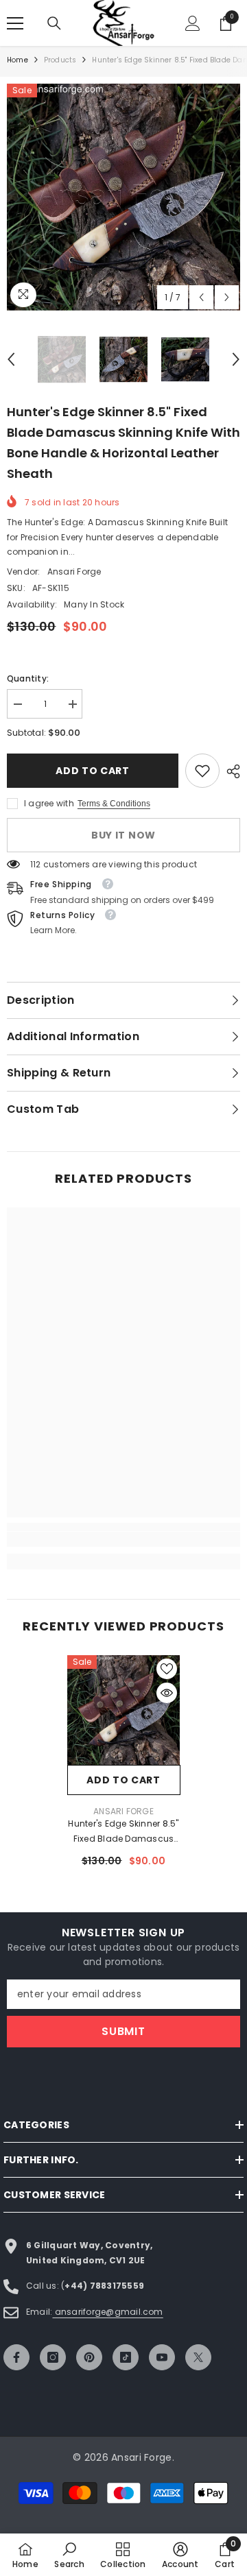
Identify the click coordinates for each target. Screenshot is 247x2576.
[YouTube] (162, 2357)
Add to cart (91, 771)
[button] (201, 297)
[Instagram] (53, 2357)
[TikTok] (126, 2357)
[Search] (54, 23)
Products (60, 60)
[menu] (15, 23)
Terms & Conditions (114, 804)
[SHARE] (230, 771)
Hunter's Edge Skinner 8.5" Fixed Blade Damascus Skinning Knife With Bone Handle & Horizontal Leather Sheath (123, 1832)
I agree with (49, 803)
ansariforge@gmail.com (107, 2312)
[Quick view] (167, 1693)
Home (17, 60)
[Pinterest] (89, 2357)
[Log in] (193, 23)
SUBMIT (123, 2031)
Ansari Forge (74, 571)
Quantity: (28, 678)
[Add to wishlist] (167, 1669)
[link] (202, 771)
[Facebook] (16, 2357)
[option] (123, 197)
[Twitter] (198, 2357)
